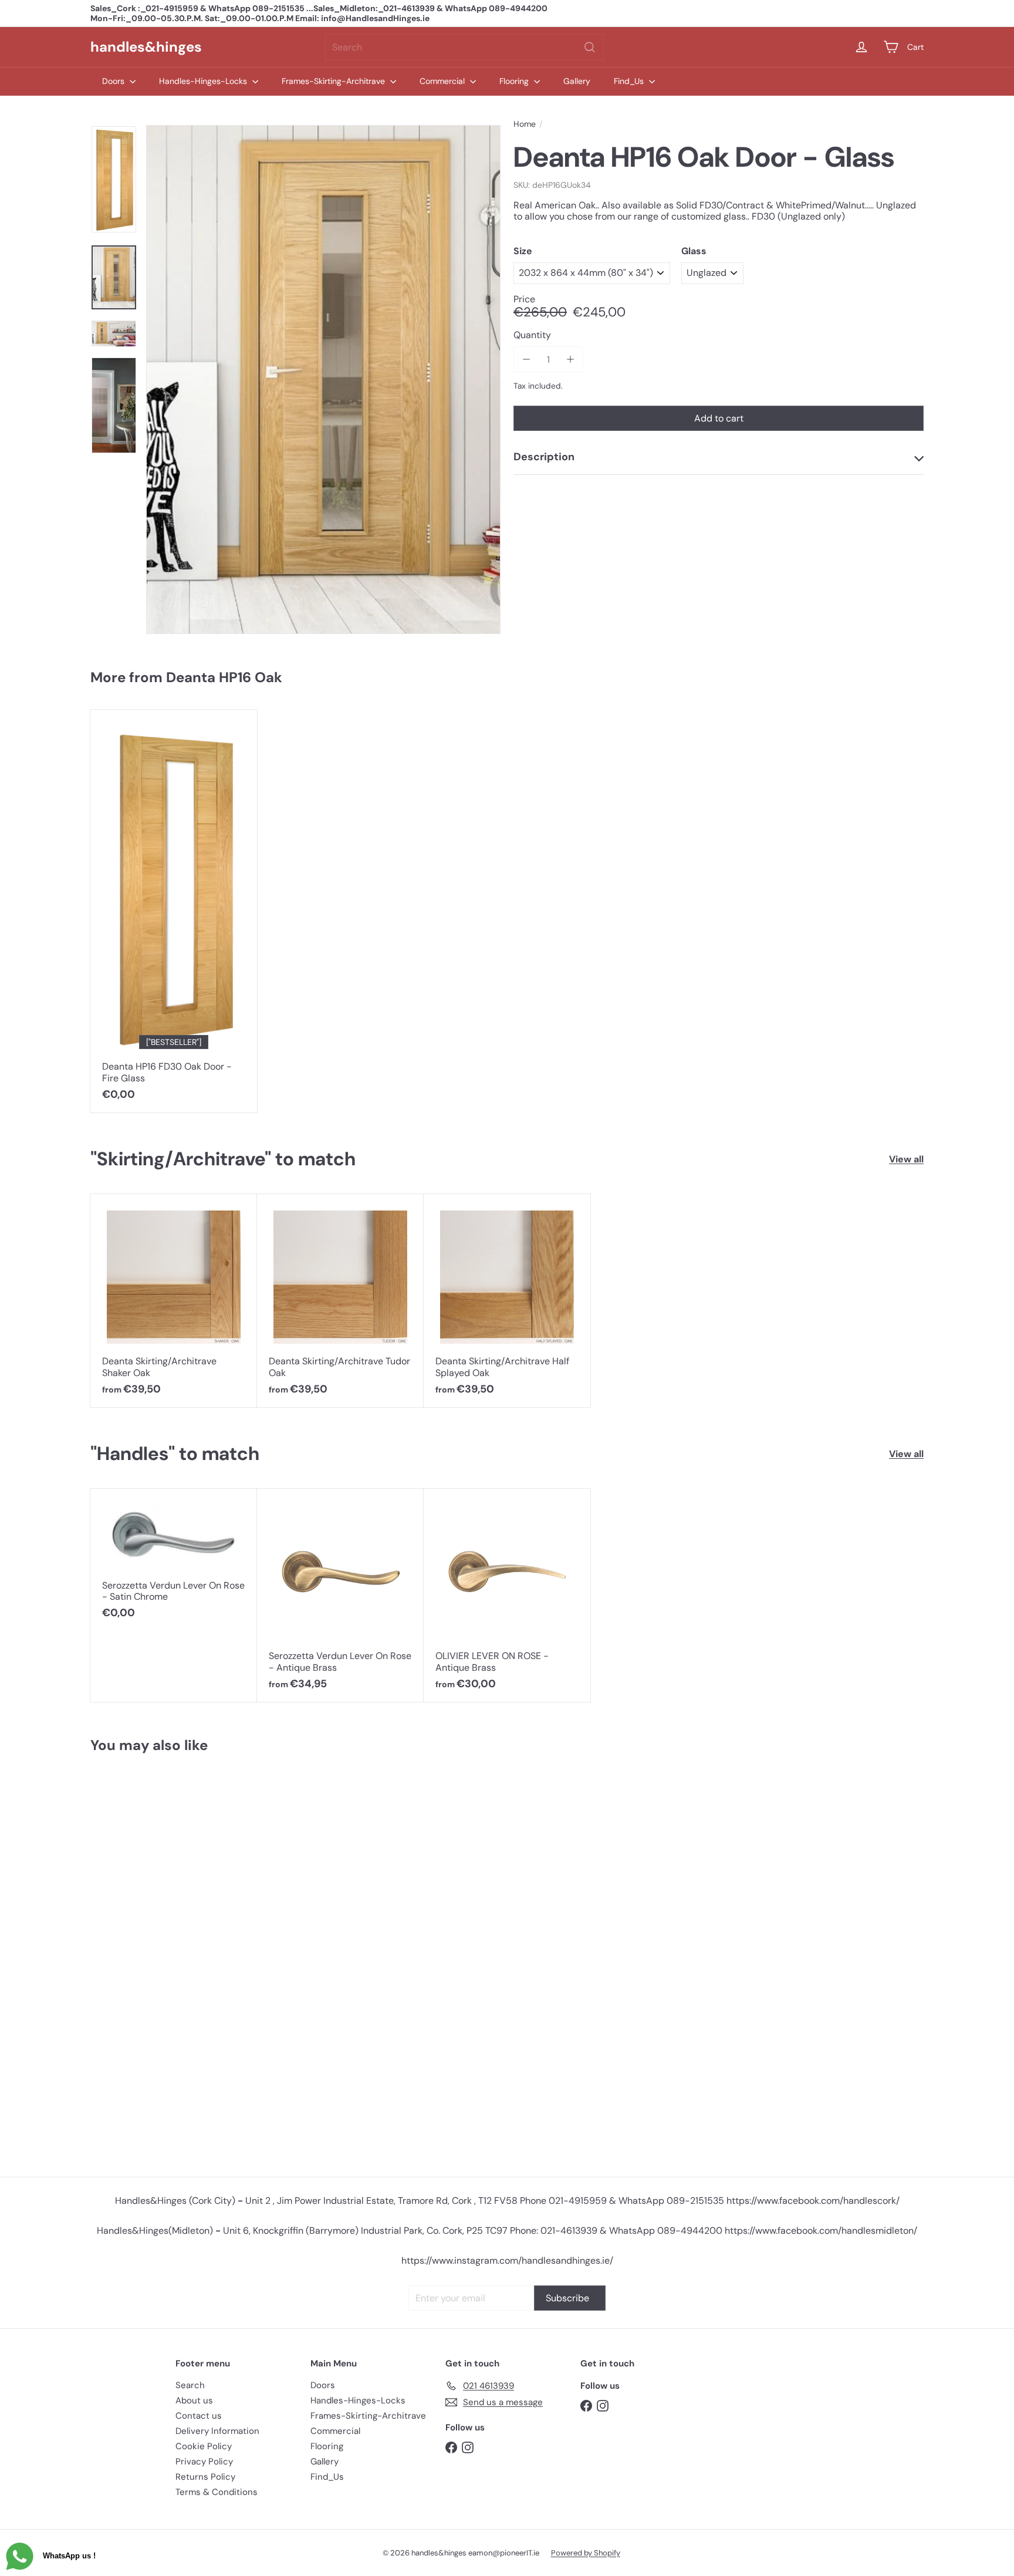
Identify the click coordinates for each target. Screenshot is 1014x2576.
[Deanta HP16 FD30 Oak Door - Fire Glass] (174, 911)
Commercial (443, 81)
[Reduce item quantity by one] (526, 360)
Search (190, 2385)
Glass (694, 251)
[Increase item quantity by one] (570, 360)
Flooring (515, 81)
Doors (114, 81)
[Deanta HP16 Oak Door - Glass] (160, 1960)
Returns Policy (205, 2477)
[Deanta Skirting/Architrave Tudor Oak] (340, 1301)
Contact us (199, 2416)
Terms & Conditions (217, 2492)
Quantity (532, 336)
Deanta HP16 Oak (224, 677)
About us (194, 2400)
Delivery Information (217, 2431)
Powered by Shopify (586, 2553)
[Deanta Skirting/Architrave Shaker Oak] (174, 1301)
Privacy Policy (204, 2462)
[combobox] (464, 47)
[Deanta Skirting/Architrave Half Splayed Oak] (507, 1301)
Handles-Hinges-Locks (204, 81)
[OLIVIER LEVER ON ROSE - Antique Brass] (507, 1596)
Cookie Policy (204, 2446)
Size (523, 251)
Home (525, 124)
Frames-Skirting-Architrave (334, 81)
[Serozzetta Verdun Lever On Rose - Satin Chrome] (174, 1560)
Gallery (577, 81)
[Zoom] (323, 380)
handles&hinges (146, 47)
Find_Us (630, 81)
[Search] (590, 47)
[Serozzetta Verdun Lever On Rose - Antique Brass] (340, 1596)
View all (906, 1159)
